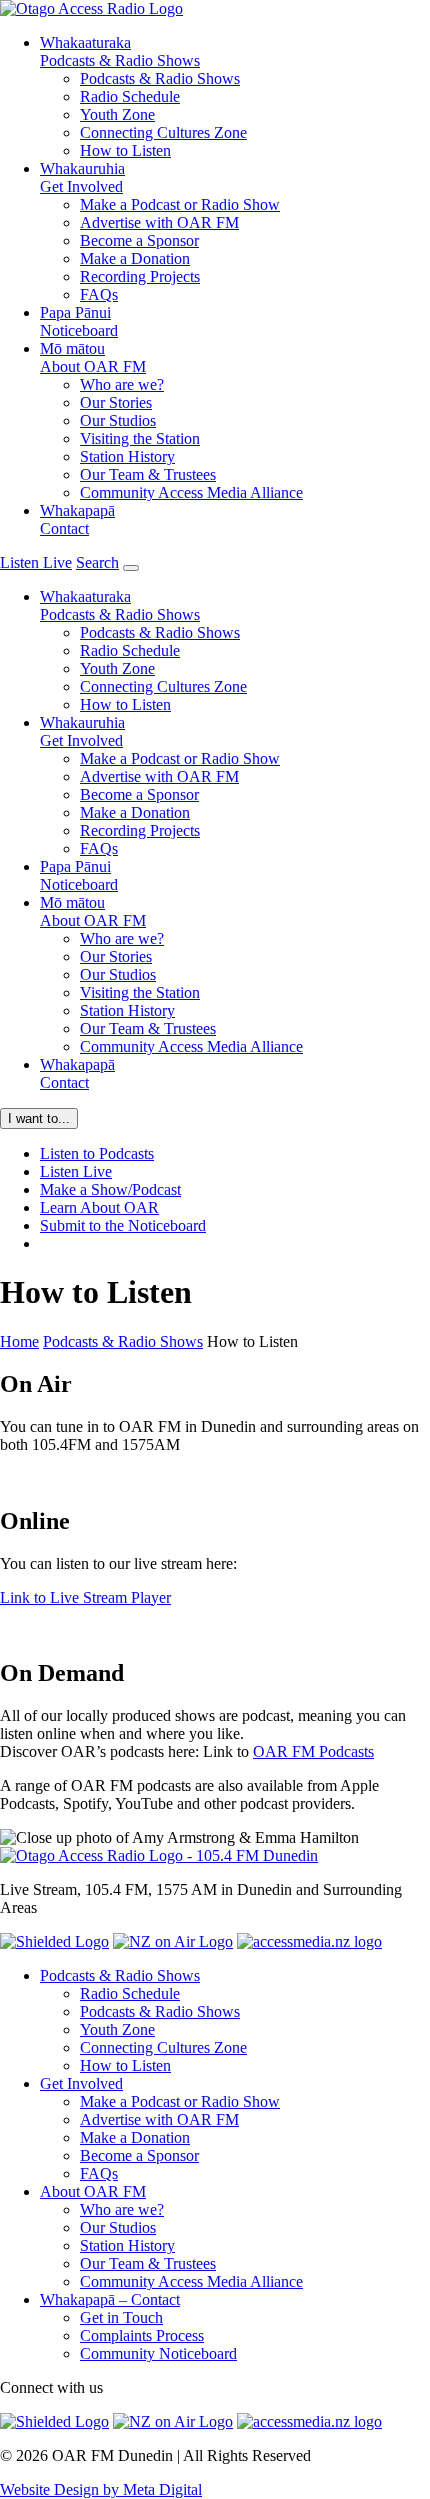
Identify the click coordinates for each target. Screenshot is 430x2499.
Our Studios (118, 420)
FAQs (99, 294)
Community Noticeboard (158, 2353)
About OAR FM (93, 357)
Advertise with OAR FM (159, 222)
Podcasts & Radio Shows (120, 51)
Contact (77, 519)
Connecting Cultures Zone (163, 132)
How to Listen (125, 150)
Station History (127, 456)
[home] (91, 8)
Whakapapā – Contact (110, 2299)
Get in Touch (121, 2317)
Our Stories (116, 402)
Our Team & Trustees (148, 474)
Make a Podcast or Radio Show (180, 204)
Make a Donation (135, 258)
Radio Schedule (130, 96)
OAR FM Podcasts (313, 1751)
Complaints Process (142, 2335)
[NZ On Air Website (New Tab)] (173, 1941)
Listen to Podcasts (97, 1153)
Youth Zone (117, 114)
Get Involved (82, 177)
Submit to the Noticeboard (123, 1225)
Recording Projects (140, 276)
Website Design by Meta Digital (101, 2489)
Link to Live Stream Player (85, 1597)
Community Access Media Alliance (191, 492)
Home (19, 1341)
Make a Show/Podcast (110, 1189)
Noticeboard (79, 321)
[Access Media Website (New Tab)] (309, 1941)
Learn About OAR (99, 1207)
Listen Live (76, 1171)
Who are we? (122, 384)
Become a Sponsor (139, 240)
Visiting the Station (140, 438)
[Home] (159, 1855)
